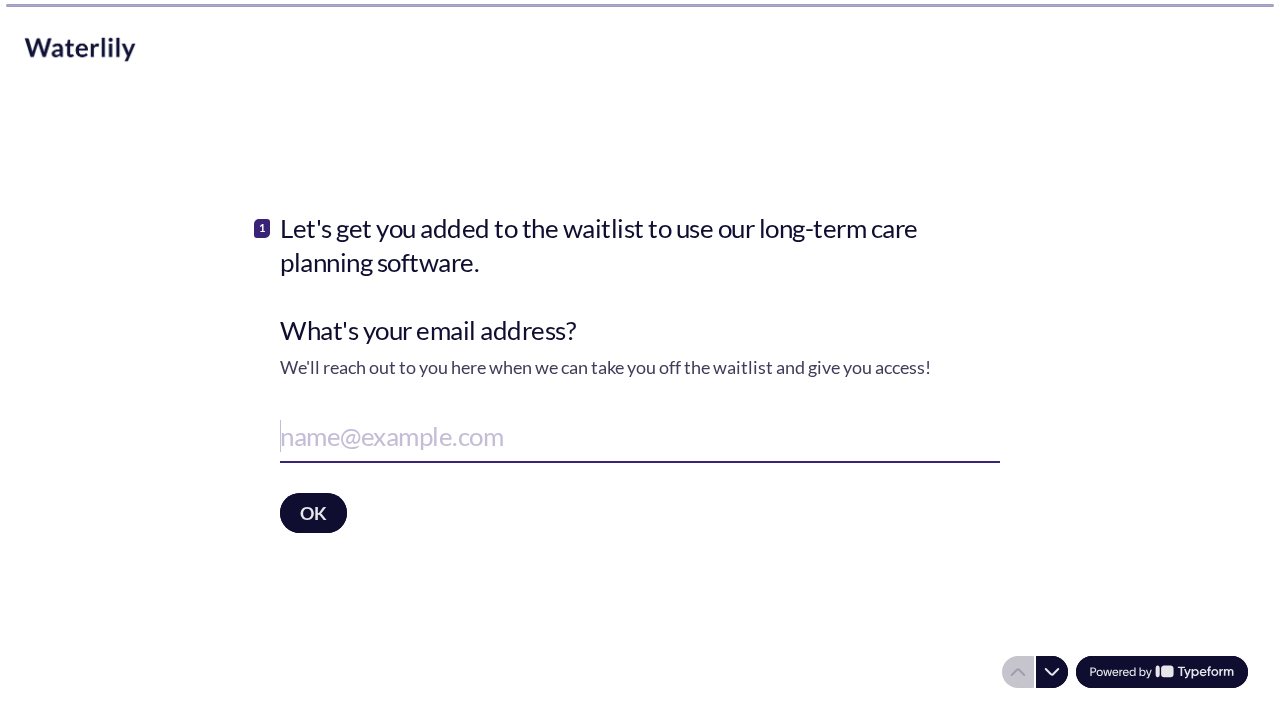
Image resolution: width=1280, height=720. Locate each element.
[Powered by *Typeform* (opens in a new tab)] (1162, 672)
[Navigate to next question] (1052, 672)
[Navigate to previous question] (1018, 672)
